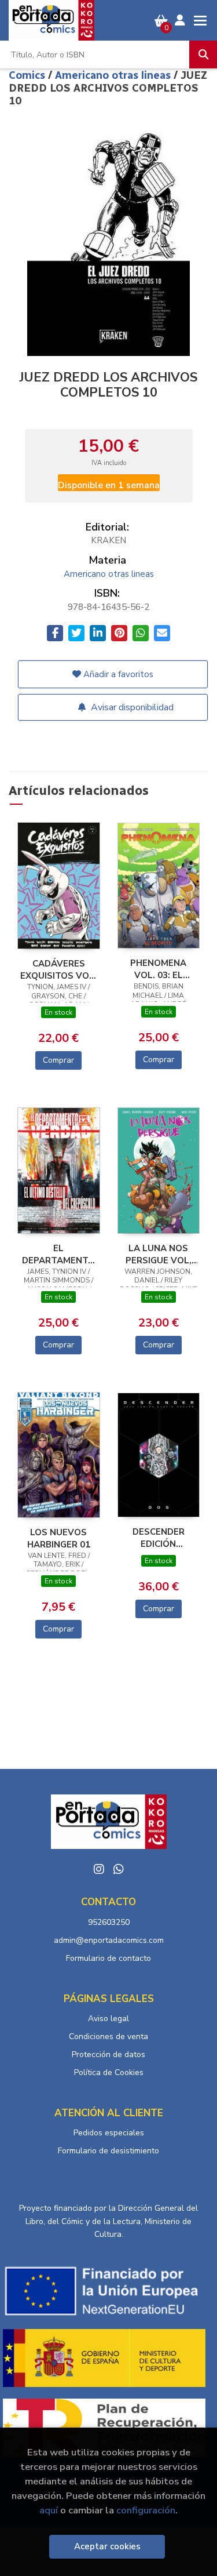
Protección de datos (108, 2054)
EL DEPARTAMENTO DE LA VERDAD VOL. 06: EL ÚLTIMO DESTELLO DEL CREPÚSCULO (58, 1254)
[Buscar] (203, 55)
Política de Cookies (109, 2072)
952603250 (109, 1922)
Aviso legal (108, 2019)
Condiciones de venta (108, 2037)
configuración (146, 2510)
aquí (49, 2510)
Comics (28, 75)
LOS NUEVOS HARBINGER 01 (59, 1538)
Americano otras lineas (114, 75)
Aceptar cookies (107, 2546)
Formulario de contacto (108, 1958)
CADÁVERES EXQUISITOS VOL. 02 (58, 969)
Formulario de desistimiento (108, 2151)
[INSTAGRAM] (99, 1869)
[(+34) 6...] (119, 1869)
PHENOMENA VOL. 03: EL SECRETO (158, 969)
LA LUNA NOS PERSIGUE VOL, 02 (159, 1254)
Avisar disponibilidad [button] (131, 707)
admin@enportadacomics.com (109, 1940)
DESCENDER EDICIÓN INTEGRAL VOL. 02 (159, 1538)
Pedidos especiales (109, 2133)
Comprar (58, 1060)
